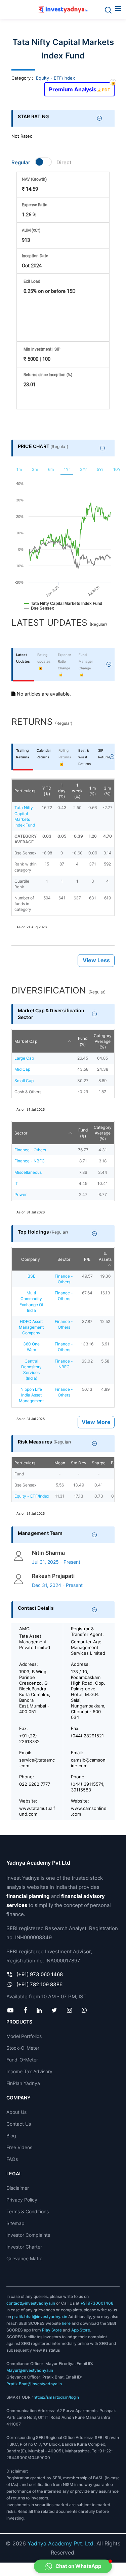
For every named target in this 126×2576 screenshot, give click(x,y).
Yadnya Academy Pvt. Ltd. (61, 2543)
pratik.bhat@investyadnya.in (40, 2317)
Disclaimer (18, 2188)
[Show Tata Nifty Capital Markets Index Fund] (63, 607)
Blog (11, 2136)
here (66, 2323)
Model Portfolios (24, 2036)
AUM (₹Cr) (31, 230)
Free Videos (19, 2147)
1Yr (67, 469)
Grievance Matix (24, 2258)
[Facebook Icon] (25, 2010)
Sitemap (15, 2223)
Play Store (52, 2330)
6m (51, 469)
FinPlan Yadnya (23, 2083)
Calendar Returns (44, 754)
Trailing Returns (23, 754)
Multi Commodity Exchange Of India (31, 1301)
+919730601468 (97, 2303)
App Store (81, 2330)
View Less (96, 960)
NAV (34, 179)
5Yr (100, 469)
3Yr (83, 469)
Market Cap (26, 1041)
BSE (31, 1276)
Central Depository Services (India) (31, 1370)
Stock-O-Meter (23, 2048)
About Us (16, 2112)
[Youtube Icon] (11, 2010)
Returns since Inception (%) (48, 375)
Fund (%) (83, 1041)
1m (19, 469)
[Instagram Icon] (70, 2010)
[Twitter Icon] (54, 2010)
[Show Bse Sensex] (39, 612)
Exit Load (32, 281)
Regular (21, 162)
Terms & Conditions (28, 2211)
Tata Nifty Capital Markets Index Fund (25, 816)
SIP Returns (104, 754)
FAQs (12, 2159)
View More (96, 1422)
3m (35, 469)
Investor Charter (24, 2247)
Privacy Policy (22, 2200)
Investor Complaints (28, 2235)
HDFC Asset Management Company (31, 1327)
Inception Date (35, 256)
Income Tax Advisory (29, 2071)
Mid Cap (22, 1069)
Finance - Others (30, 1150)
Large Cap (24, 1058)
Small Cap (24, 1081)
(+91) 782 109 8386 (39, 1984)
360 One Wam (31, 1347)
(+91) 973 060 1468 (40, 1974)
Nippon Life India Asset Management (31, 1395)
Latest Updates (23, 658)
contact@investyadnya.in (31, 2303)
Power (20, 1194)
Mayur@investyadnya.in (30, 2370)
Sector (21, 1133)
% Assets (105, 1256)
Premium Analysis (79, 87)
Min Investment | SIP (42, 349)
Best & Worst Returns (85, 757)
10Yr (118, 469)
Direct (64, 162)
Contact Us (19, 2124)
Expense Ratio (35, 205)
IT (16, 1183)
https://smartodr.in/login (56, 2397)
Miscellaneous (28, 1172)
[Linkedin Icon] (39, 2010)
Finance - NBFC (30, 1161)
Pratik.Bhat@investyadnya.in (34, 2384)
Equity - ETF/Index (55, 78)
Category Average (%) (103, 1041)
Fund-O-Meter (22, 2060)
